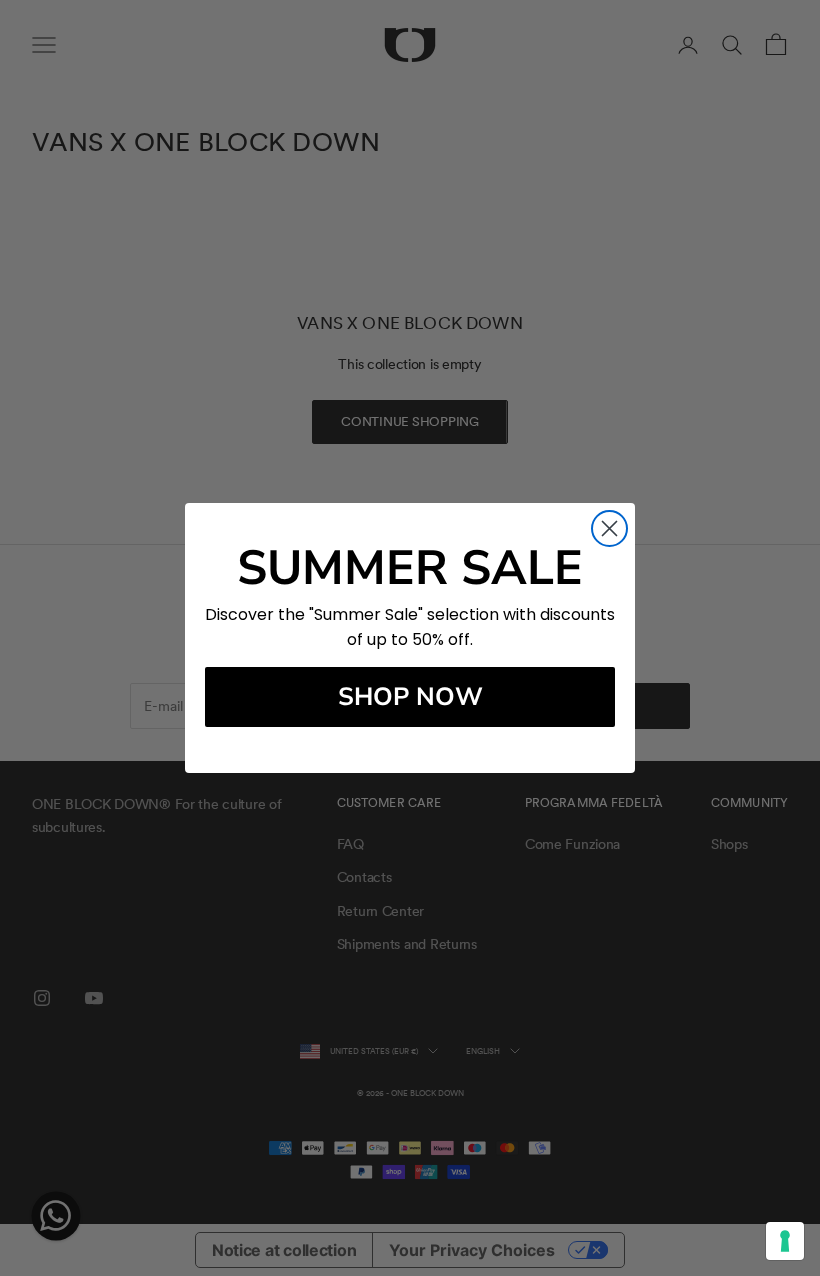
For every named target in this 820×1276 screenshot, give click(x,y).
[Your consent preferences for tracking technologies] (785, 1241)
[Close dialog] (609, 528)
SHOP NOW (410, 697)
